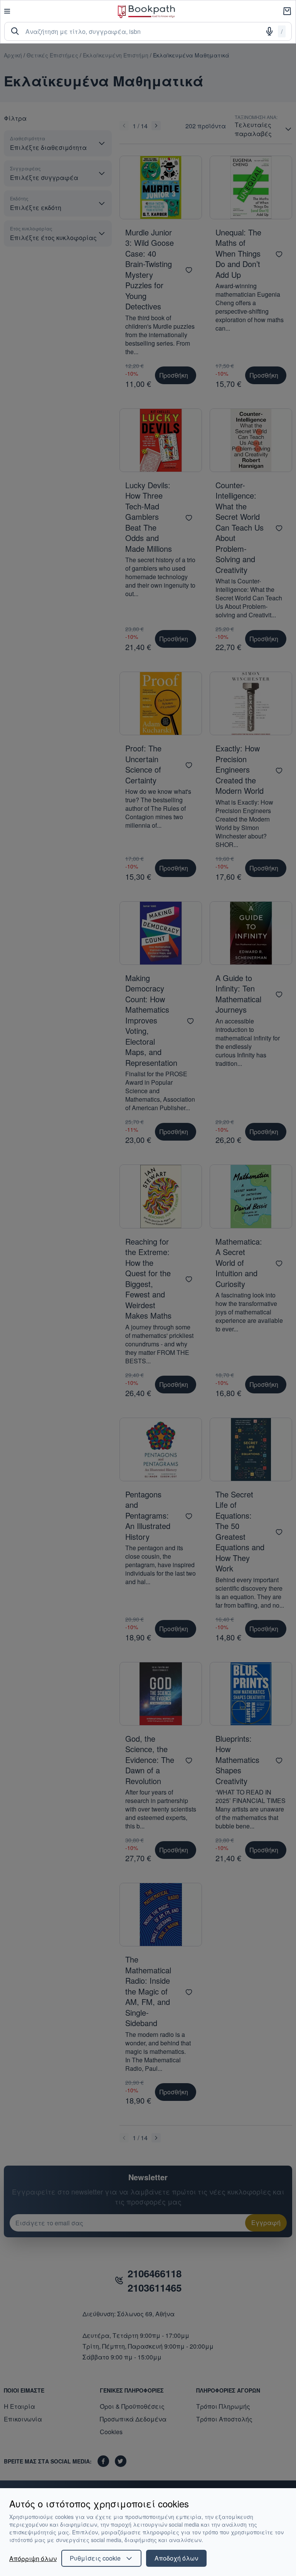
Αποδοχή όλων (176, 2558)
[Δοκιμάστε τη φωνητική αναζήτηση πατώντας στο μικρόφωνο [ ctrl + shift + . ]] (269, 31)
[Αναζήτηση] (15, 31)
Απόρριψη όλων (33, 2558)
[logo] (146, 11)
